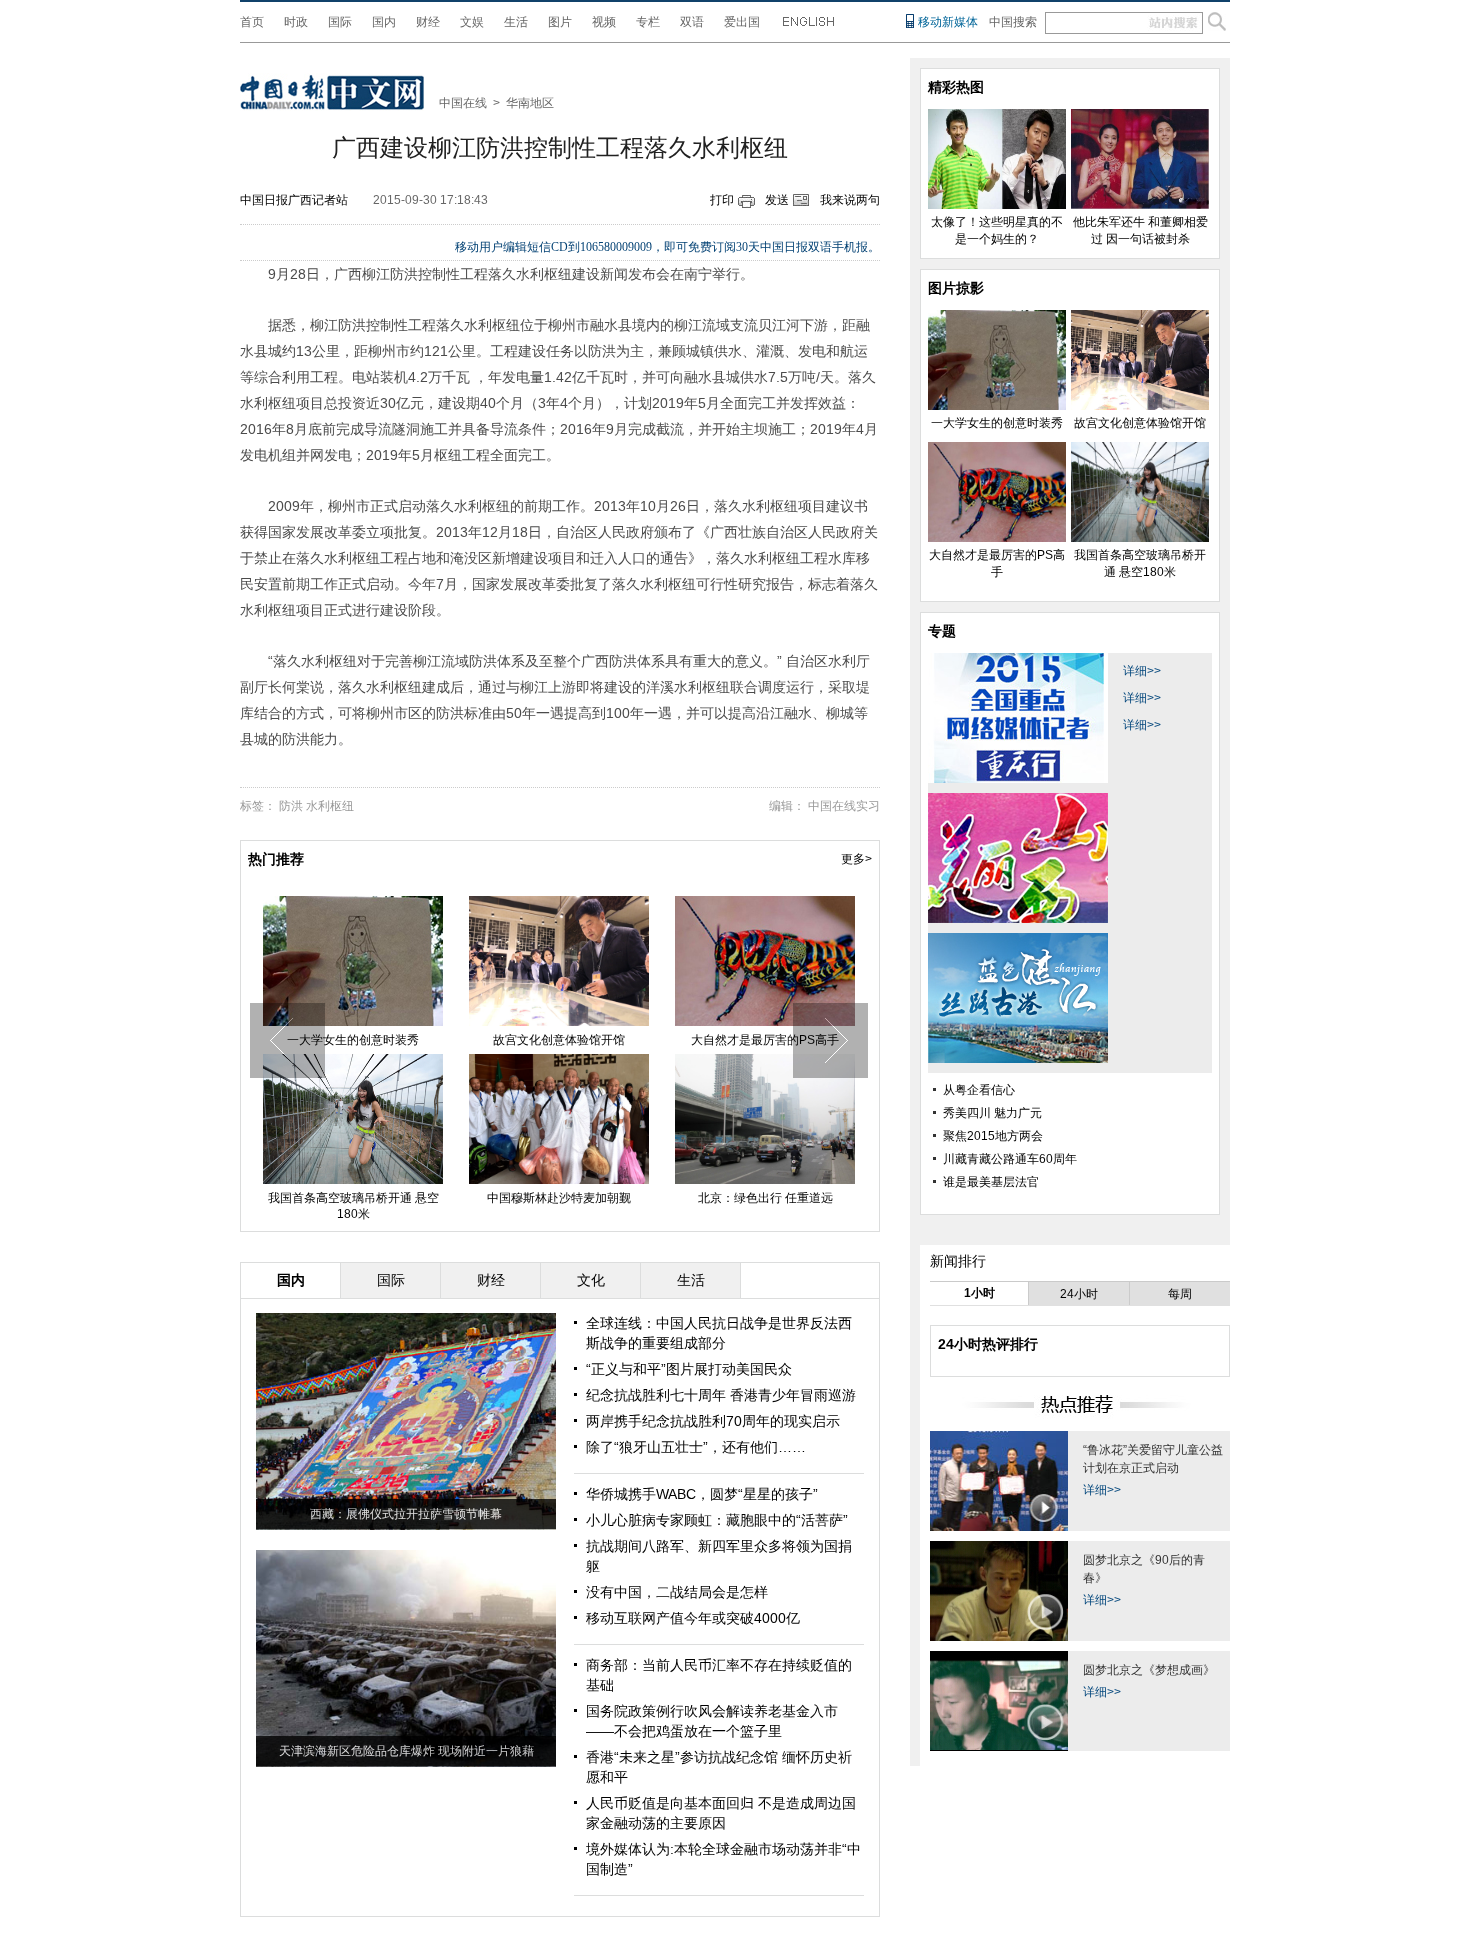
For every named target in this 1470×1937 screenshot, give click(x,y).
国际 (340, 22)
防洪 (291, 806)
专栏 (648, 22)
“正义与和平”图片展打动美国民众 (689, 1369)
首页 (252, 22)
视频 (604, 22)
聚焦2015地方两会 (993, 1136)
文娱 (472, 22)
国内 (384, 22)
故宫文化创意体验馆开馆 (559, 1040)
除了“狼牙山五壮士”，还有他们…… (696, 1447)
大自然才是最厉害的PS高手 (765, 1040)
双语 (692, 22)
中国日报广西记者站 (294, 200)
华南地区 (530, 103)
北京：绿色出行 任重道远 (765, 1198)
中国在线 (463, 103)
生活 (516, 22)
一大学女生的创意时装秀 (353, 1040)
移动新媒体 (948, 22)
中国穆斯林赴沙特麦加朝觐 (559, 1198)
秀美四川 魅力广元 (992, 1113)
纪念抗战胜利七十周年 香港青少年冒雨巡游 (721, 1395)
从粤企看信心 (979, 1090)
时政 (296, 22)
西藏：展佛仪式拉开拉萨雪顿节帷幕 (406, 1514)
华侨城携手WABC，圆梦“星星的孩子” (702, 1494)
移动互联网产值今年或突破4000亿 (693, 1618)
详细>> (1142, 671)
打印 (722, 200)
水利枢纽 (330, 806)
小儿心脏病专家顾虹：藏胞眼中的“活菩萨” (717, 1520)
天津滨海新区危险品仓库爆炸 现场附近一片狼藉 (406, 1751)
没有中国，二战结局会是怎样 (677, 1592)
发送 (777, 200)
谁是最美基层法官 (991, 1182)
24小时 (1079, 1294)
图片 (560, 22)
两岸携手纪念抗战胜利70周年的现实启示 (713, 1421)
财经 (428, 22)
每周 (1180, 1294)
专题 (942, 631)
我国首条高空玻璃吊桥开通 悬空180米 (353, 1206)
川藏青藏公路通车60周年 (1010, 1159)
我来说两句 (850, 200)
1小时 (979, 1293)
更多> (856, 859)
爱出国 (742, 22)
